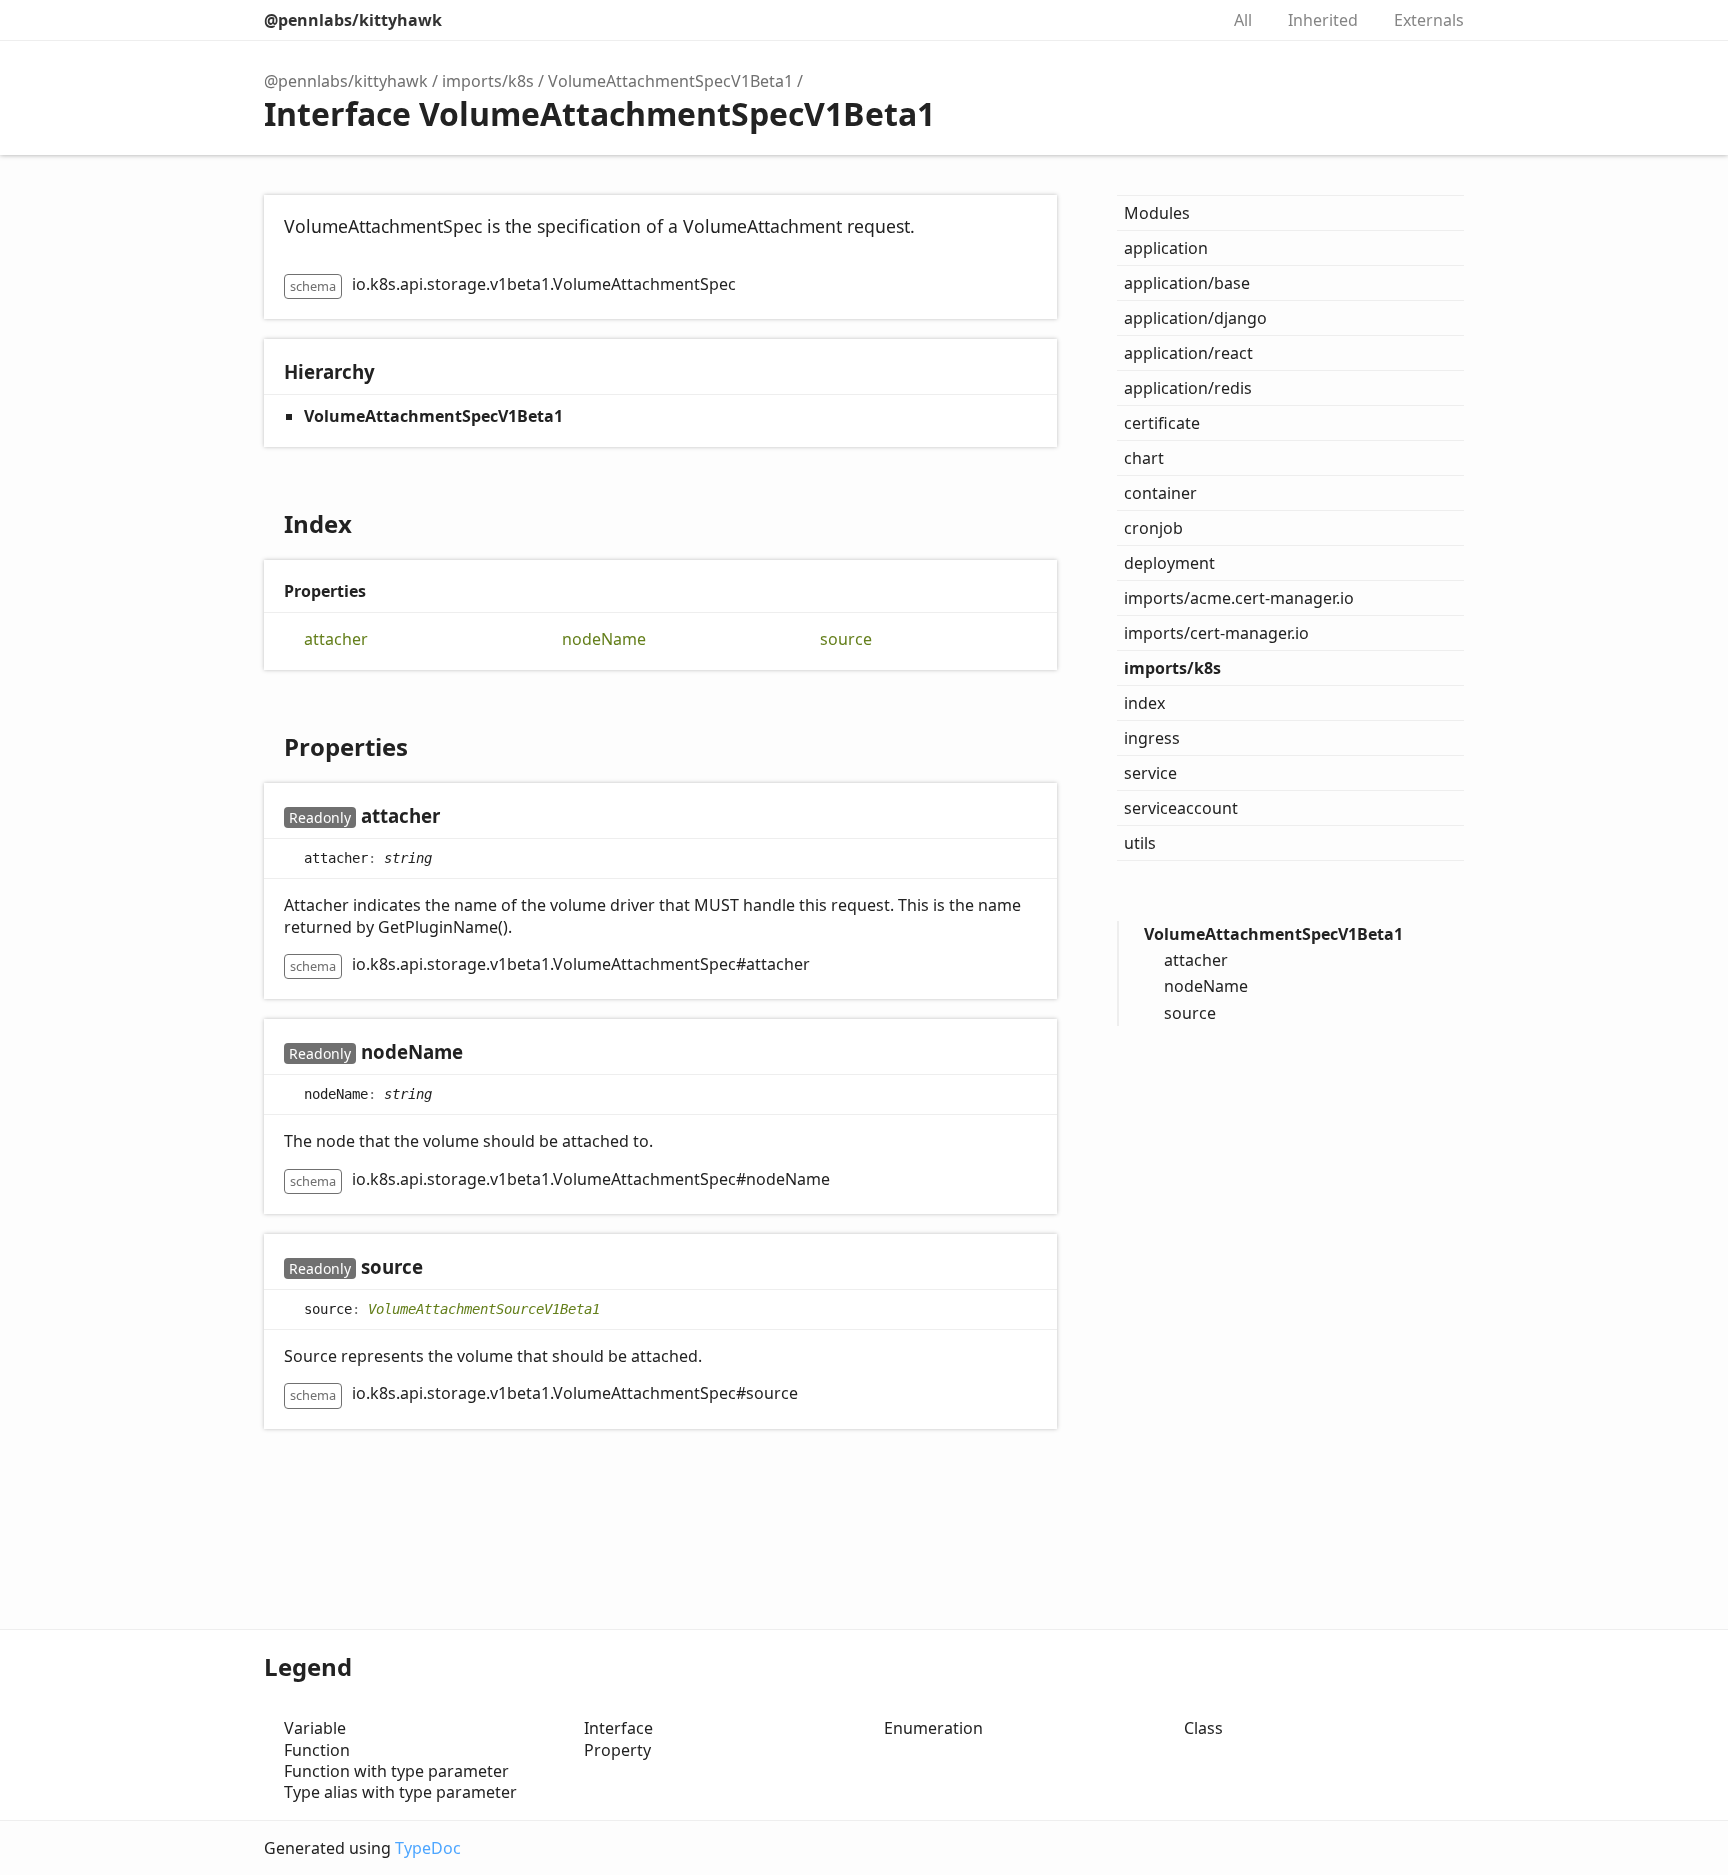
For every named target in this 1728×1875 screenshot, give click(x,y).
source (846, 639)
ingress (1152, 738)
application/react (1188, 353)
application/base (1187, 283)
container (1160, 493)
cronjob (1153, 528)
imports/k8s (488, 81)
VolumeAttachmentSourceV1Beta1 (484, 1308)
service (1150, 773)
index (1144, 703)
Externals (1429, 20)
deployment (1169, 563)
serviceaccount (1181, 808)
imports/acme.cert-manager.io (1239, 598)
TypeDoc (428, 1848)
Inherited (1323, 20)
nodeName (604, 639)
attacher (336, 639)
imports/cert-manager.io (1216, 633)
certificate (1162, 423)
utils (1140, 843)
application (1166, 248)
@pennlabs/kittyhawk (353, 20)
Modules (1157, 213)
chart (1144, 458)
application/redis (1188, 388)
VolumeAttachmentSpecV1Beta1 (670, 81)
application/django (1195, 318)
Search (1182, 20)
